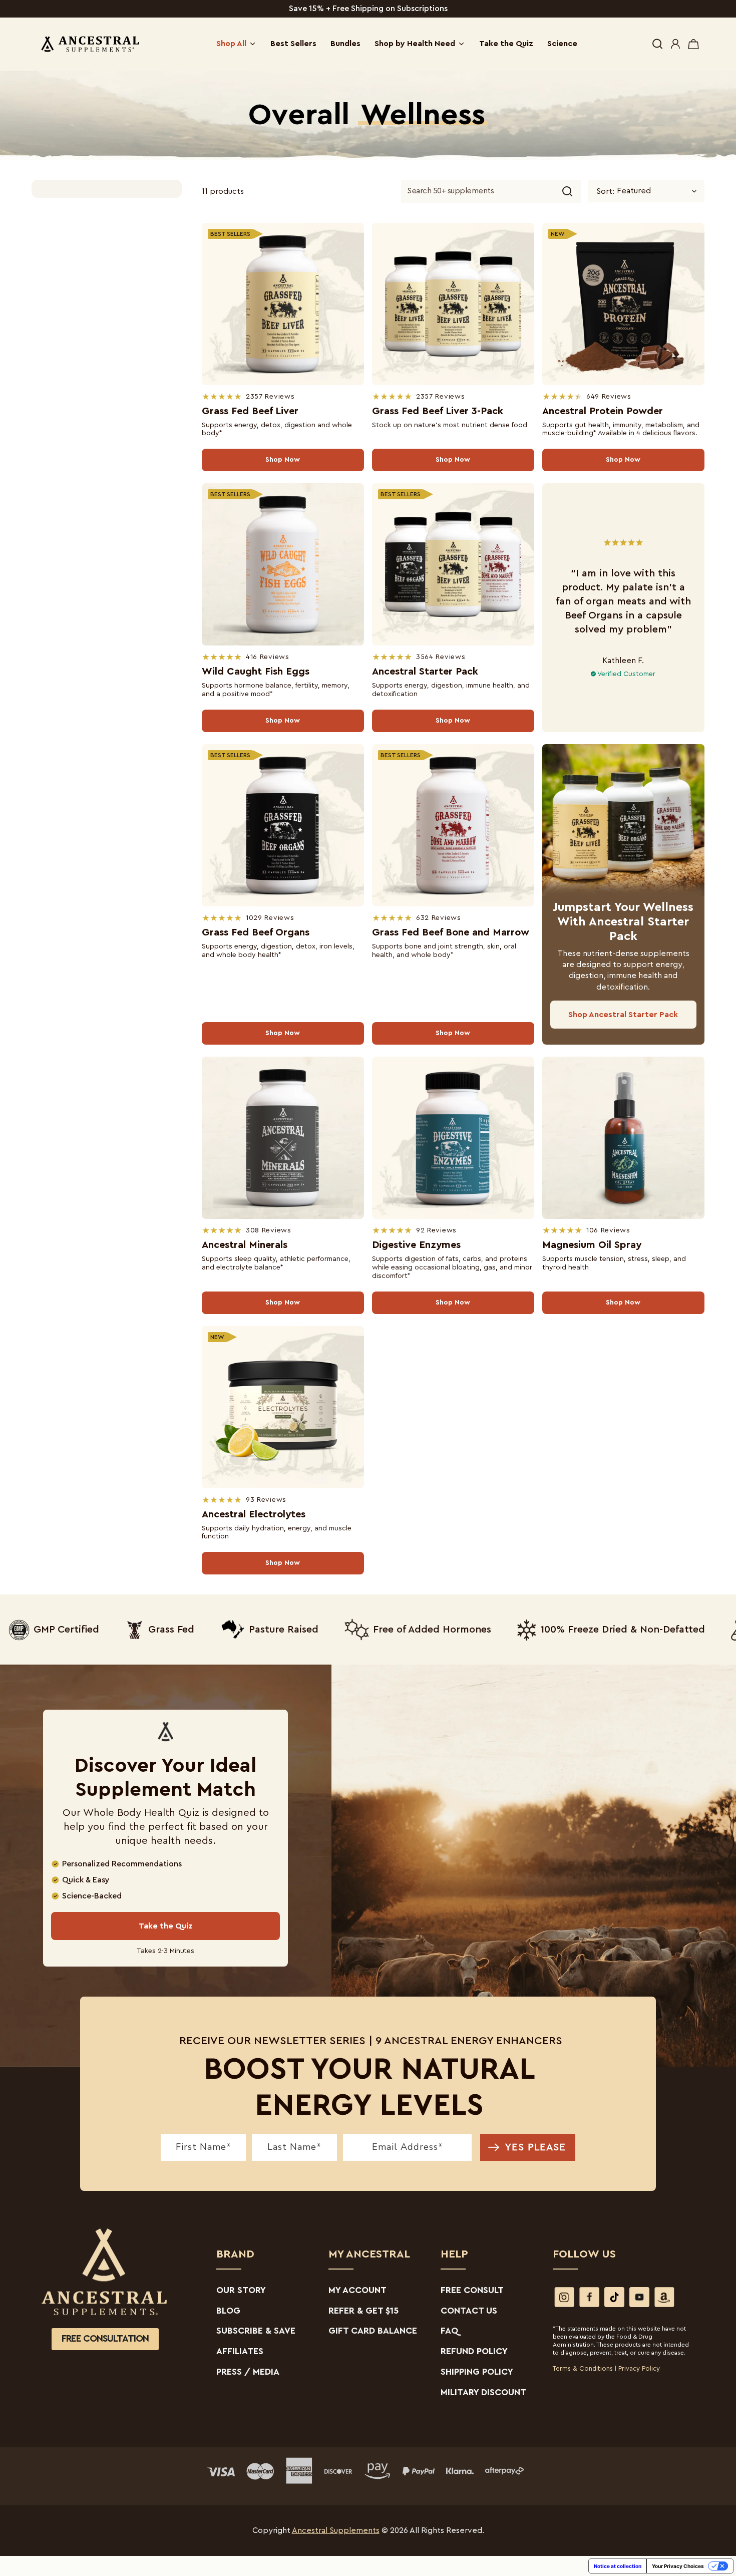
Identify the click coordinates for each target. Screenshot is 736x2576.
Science (562, 44)
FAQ (450, 2331)
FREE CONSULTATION (105, 2339)
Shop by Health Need (415, 44)
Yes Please (535, 2147)
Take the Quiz (506, 44)
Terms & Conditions (583, 2368)
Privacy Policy (639, 2368)
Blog (228, 2311)
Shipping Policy (477, 2372)
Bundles (345, 44)
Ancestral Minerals (245, 1245)
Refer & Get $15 (363, 2311)
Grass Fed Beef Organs (256, 932)
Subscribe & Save (256, 2331)
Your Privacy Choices (678, 2566)
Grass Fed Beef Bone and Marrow (451, 932)
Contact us (469, 2311)
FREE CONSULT (472, 2290)
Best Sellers (293, 44)
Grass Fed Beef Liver (250, 411)
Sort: (605, 191)
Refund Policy (474, 2351)
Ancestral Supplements (336, 2530)
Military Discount (483, 2392)
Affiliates (240, 2351)
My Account (357, 2290)
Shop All (231, 44)
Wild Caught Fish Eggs (256, 672)
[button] (657, 44)
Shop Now (283, 460)
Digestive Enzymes (416, 1245)
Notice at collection (618, 2566)
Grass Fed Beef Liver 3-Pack (438, 411)
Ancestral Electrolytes (254, 1514)
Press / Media (248, 2372)
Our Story (241, 2290)
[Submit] (567, 191)
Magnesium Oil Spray (592, 1245)
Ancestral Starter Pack (425, 672)
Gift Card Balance (373, 2331)
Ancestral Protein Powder (603, 411)
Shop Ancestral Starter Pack (623, 1015)
